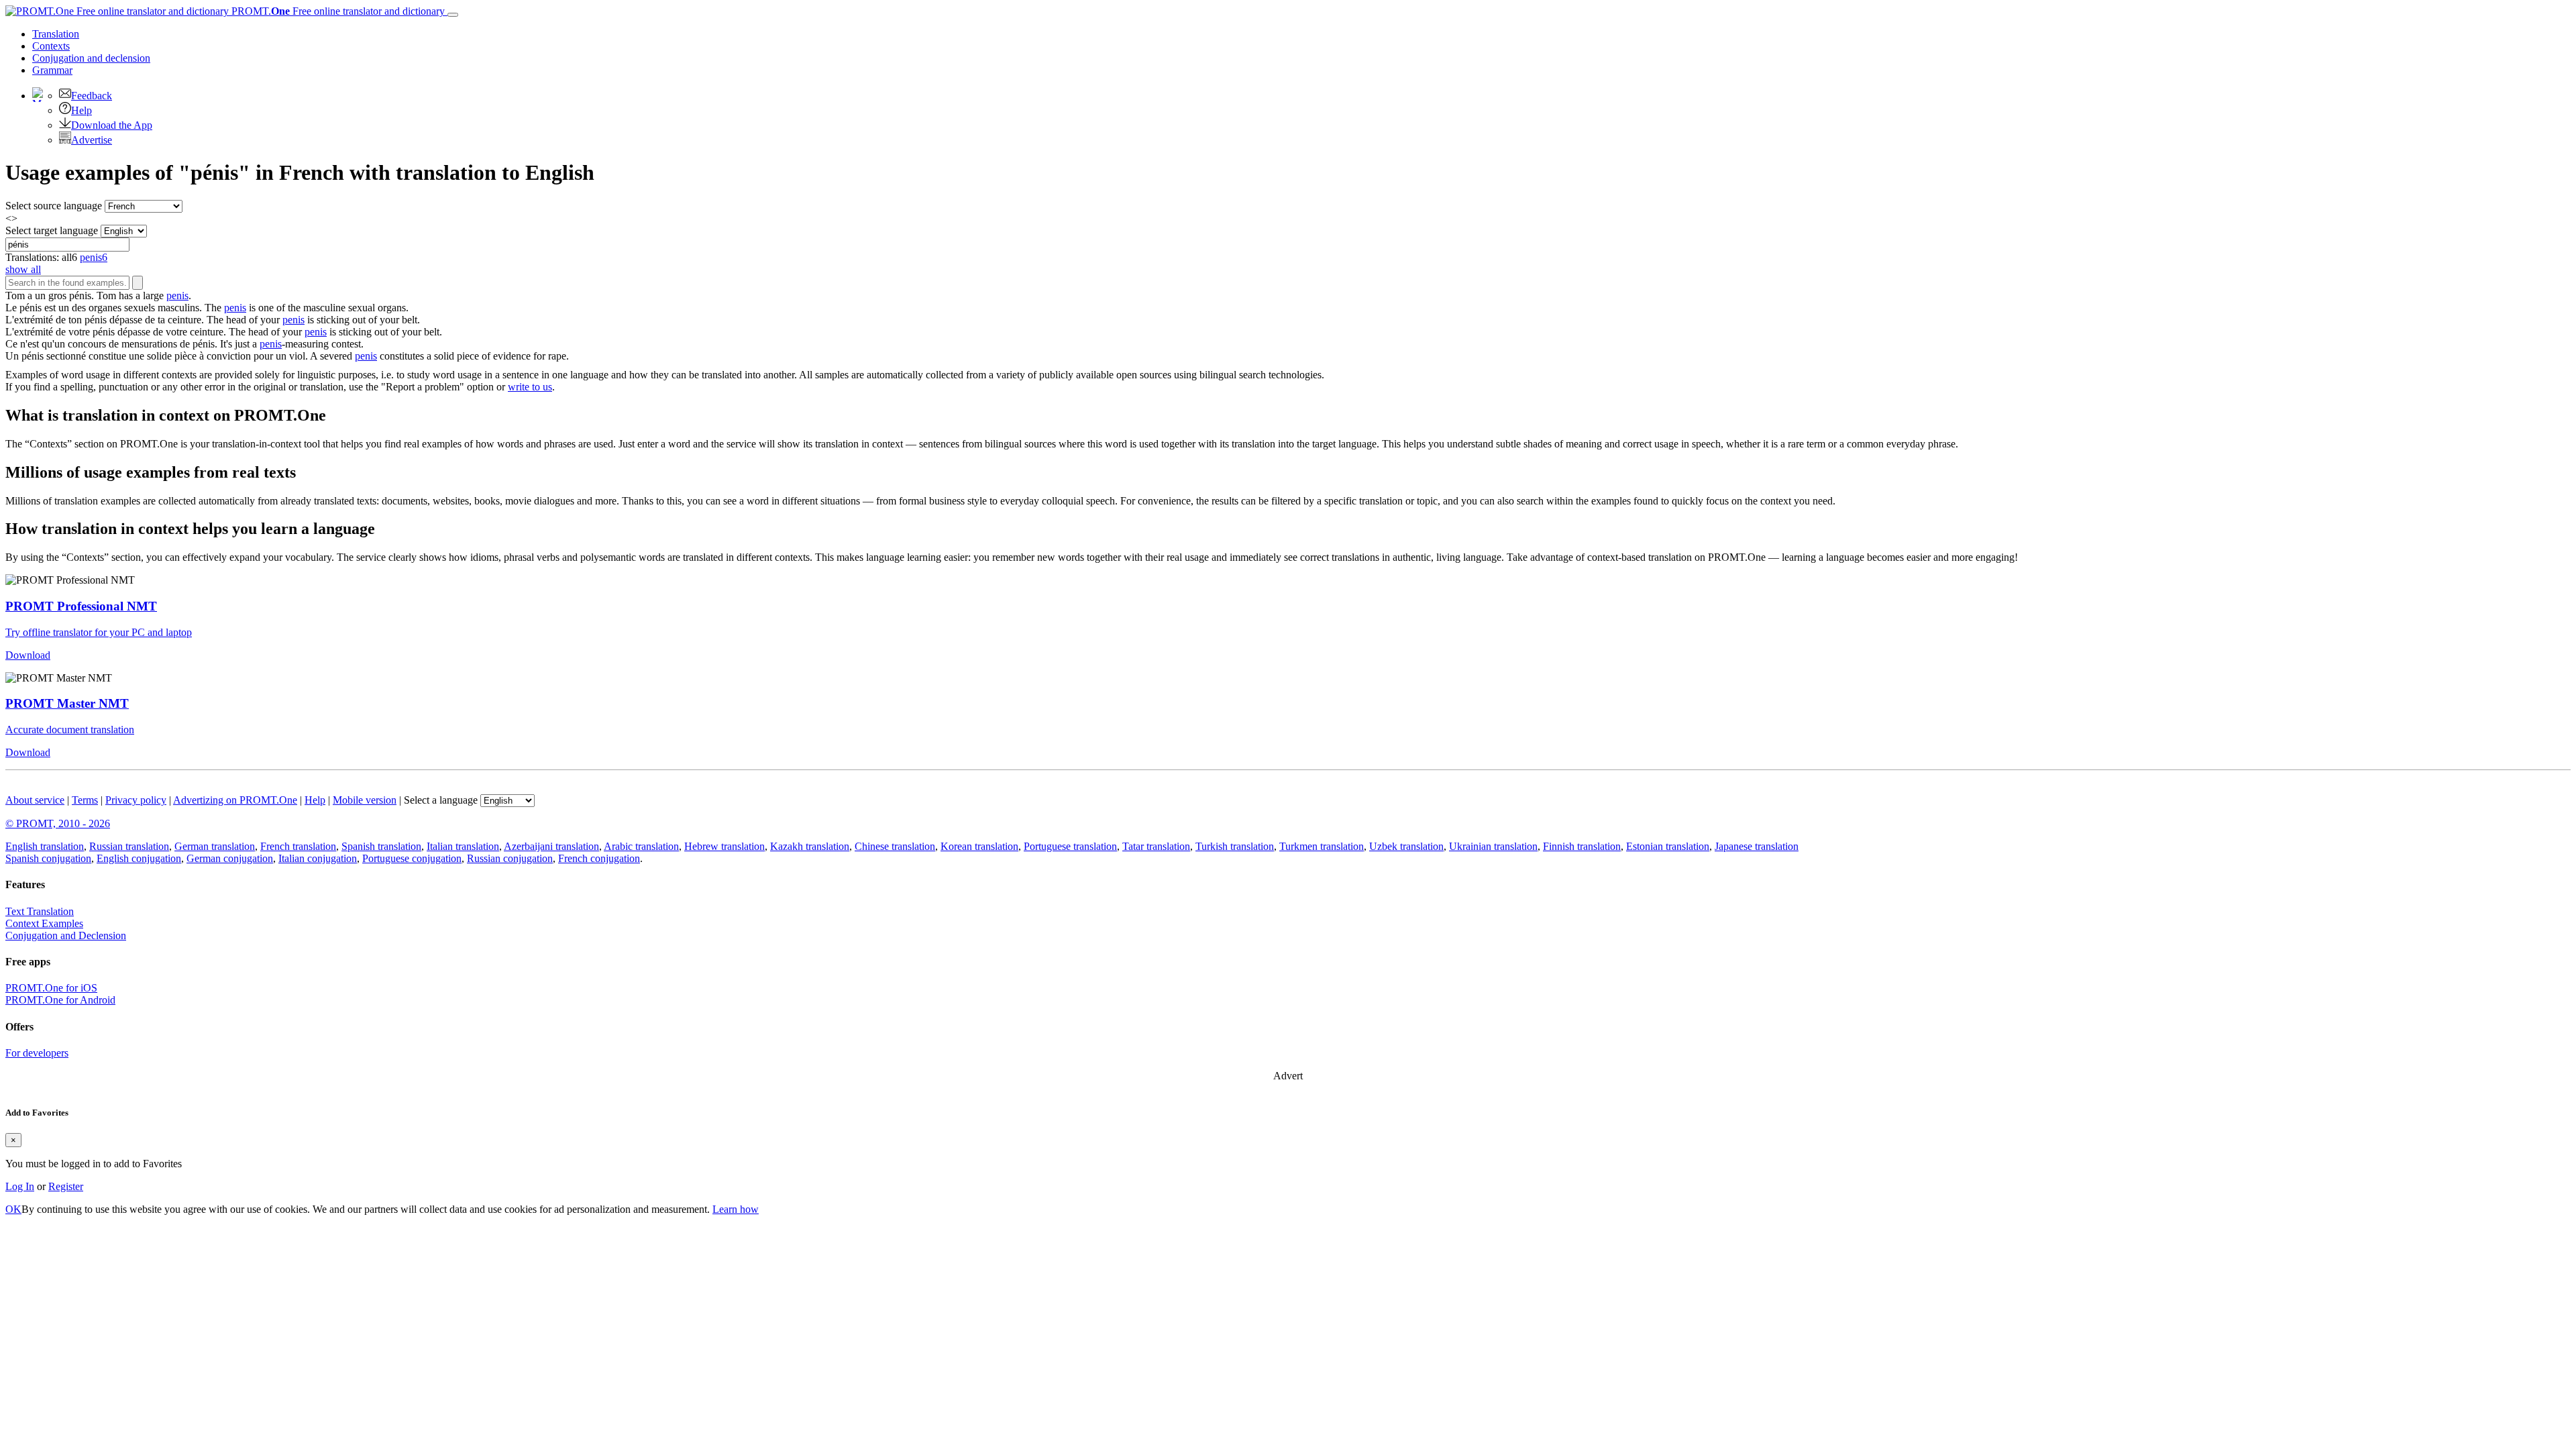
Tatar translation (1156, 846)
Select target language (52, 230)
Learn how (736, 1209)
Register (66, 1186)
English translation (45, 846)
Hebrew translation (724, 846)
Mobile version (365, 800)
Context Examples (44, 923)
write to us (530, 387)
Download (28, 655)
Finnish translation (1582, 846)
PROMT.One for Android (60, 1000)
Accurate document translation (70, 730)
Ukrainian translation (1493, 846)
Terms (85, 800)
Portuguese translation (1070, 846)
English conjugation (139, 858)
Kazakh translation (810, 846)
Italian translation (463, 846)
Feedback (92, 96)
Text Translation (40, 911)
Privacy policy (136, 800)
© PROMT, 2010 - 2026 (58, 823)
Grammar (52, 70)
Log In (20, 1186)
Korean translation (979, 846)
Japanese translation (1757, 846)
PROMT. (337, 11)
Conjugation (91, 58)
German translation (215, 846)
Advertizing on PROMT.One (235, 800)
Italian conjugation (318, 858)
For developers (37, 1053)
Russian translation (129, 846)
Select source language (54, 206)
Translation (56, 34)
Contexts (51, 46)
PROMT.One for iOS (51, 988)
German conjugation (230, 858)
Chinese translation (895, 846)
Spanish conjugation (48, 858)
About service (35, 800)
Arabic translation (641, 846)
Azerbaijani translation (551, 846)
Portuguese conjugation (412, 858)
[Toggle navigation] (453, 15)
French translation (298, 846)
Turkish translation (1235, 846)
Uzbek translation (1406, 846)
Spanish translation (381, 846)
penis (177, 296)
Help (82, 110)
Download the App (112, 125)
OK (13, 1209)
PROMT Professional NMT (81, 606)
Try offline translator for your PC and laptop (99, 632)
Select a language (441, 800)
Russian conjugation (510, 858)
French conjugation (599, 858)
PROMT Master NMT (67, 703)
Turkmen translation (1322, 846)
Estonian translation (1668, 846)
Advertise (92, 140)
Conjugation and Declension (66, 935)
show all (23, 269)
